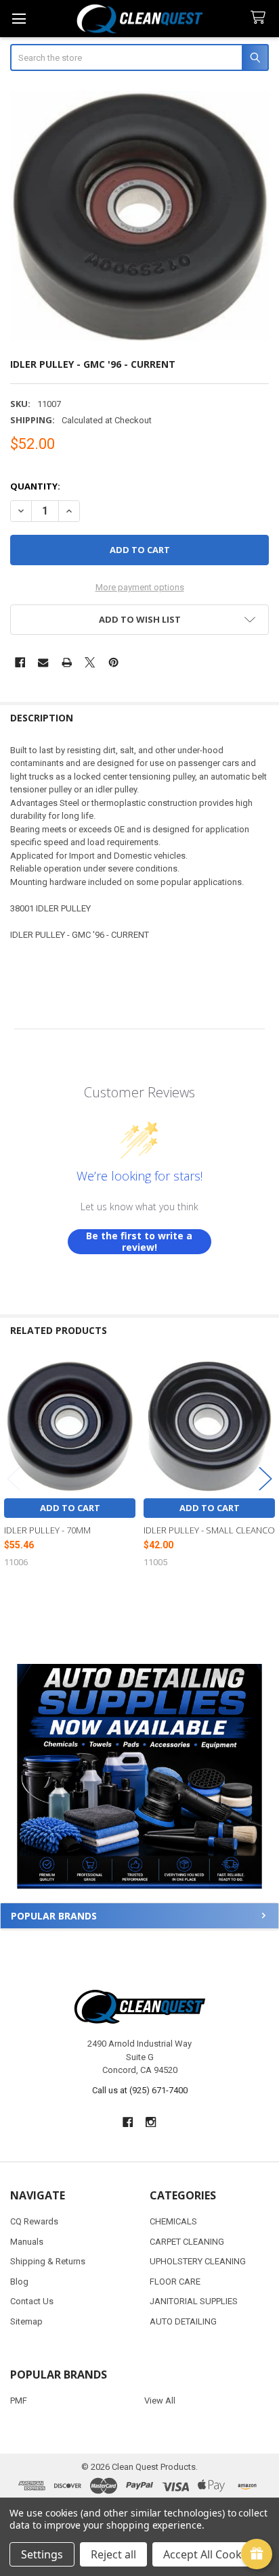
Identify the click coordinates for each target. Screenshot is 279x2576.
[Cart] (261, 18)
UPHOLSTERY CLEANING (198, 2261)
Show (257, 2554)
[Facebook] (20, 662)
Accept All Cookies (210, 2554)
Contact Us (32, 2301)
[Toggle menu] (19, 19)
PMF (19, 2401)
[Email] (43, 662)
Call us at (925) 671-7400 (140, 2090)
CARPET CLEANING (187, 2242)
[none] (140, 216)
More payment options (140, 587)
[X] (90, 662)
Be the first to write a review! (139, 1242)
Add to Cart (70, 1508)
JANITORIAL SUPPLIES (194, 2301)
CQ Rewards (34, 2221)
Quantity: (35, 486)
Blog (19, 2282)
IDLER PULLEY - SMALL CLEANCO (209, 1530)
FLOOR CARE (175, 2282)
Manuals (27, 2242)
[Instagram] (151, 2122)
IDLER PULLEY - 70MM (47, 1530)
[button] (139, 1776)
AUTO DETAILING (183, 2321)
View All (160, 2401)
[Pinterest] (113, 662)
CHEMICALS (173, 2221)
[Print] (67, 662)
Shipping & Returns (48, 2261)
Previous (14, 1478)
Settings (42, 2554)
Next (265, 1478)
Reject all (113, 2554)
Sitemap (26, 2321)
